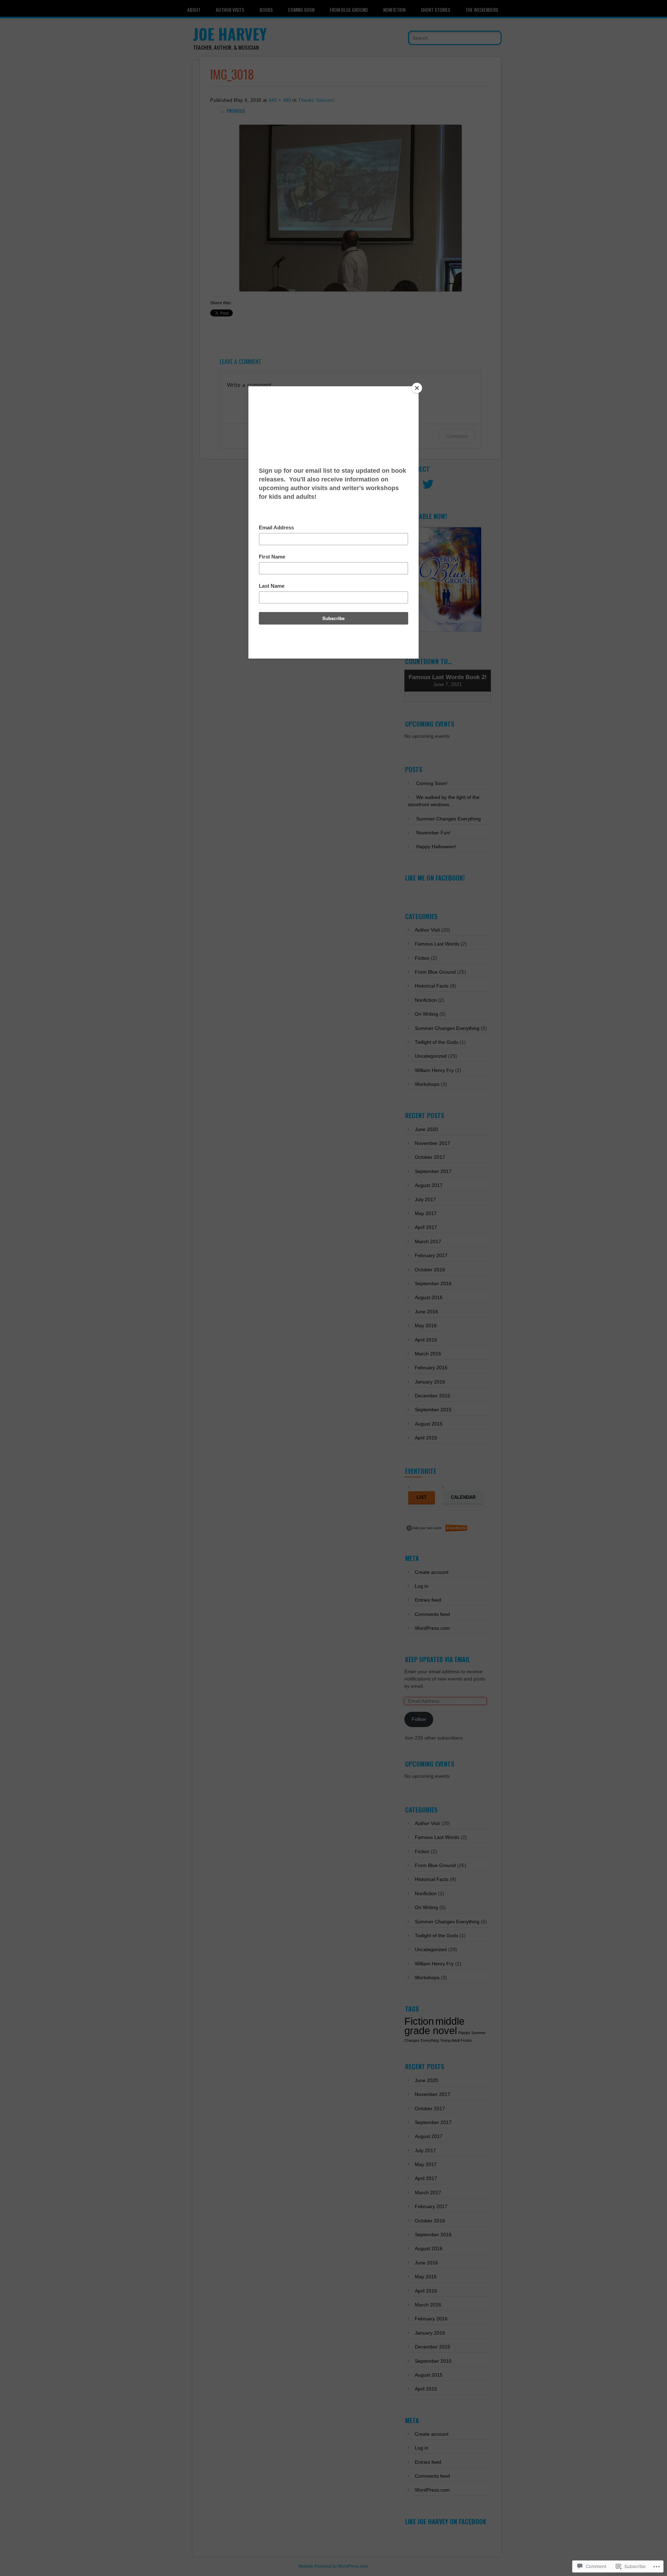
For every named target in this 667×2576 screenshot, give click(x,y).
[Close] (417, 388)
